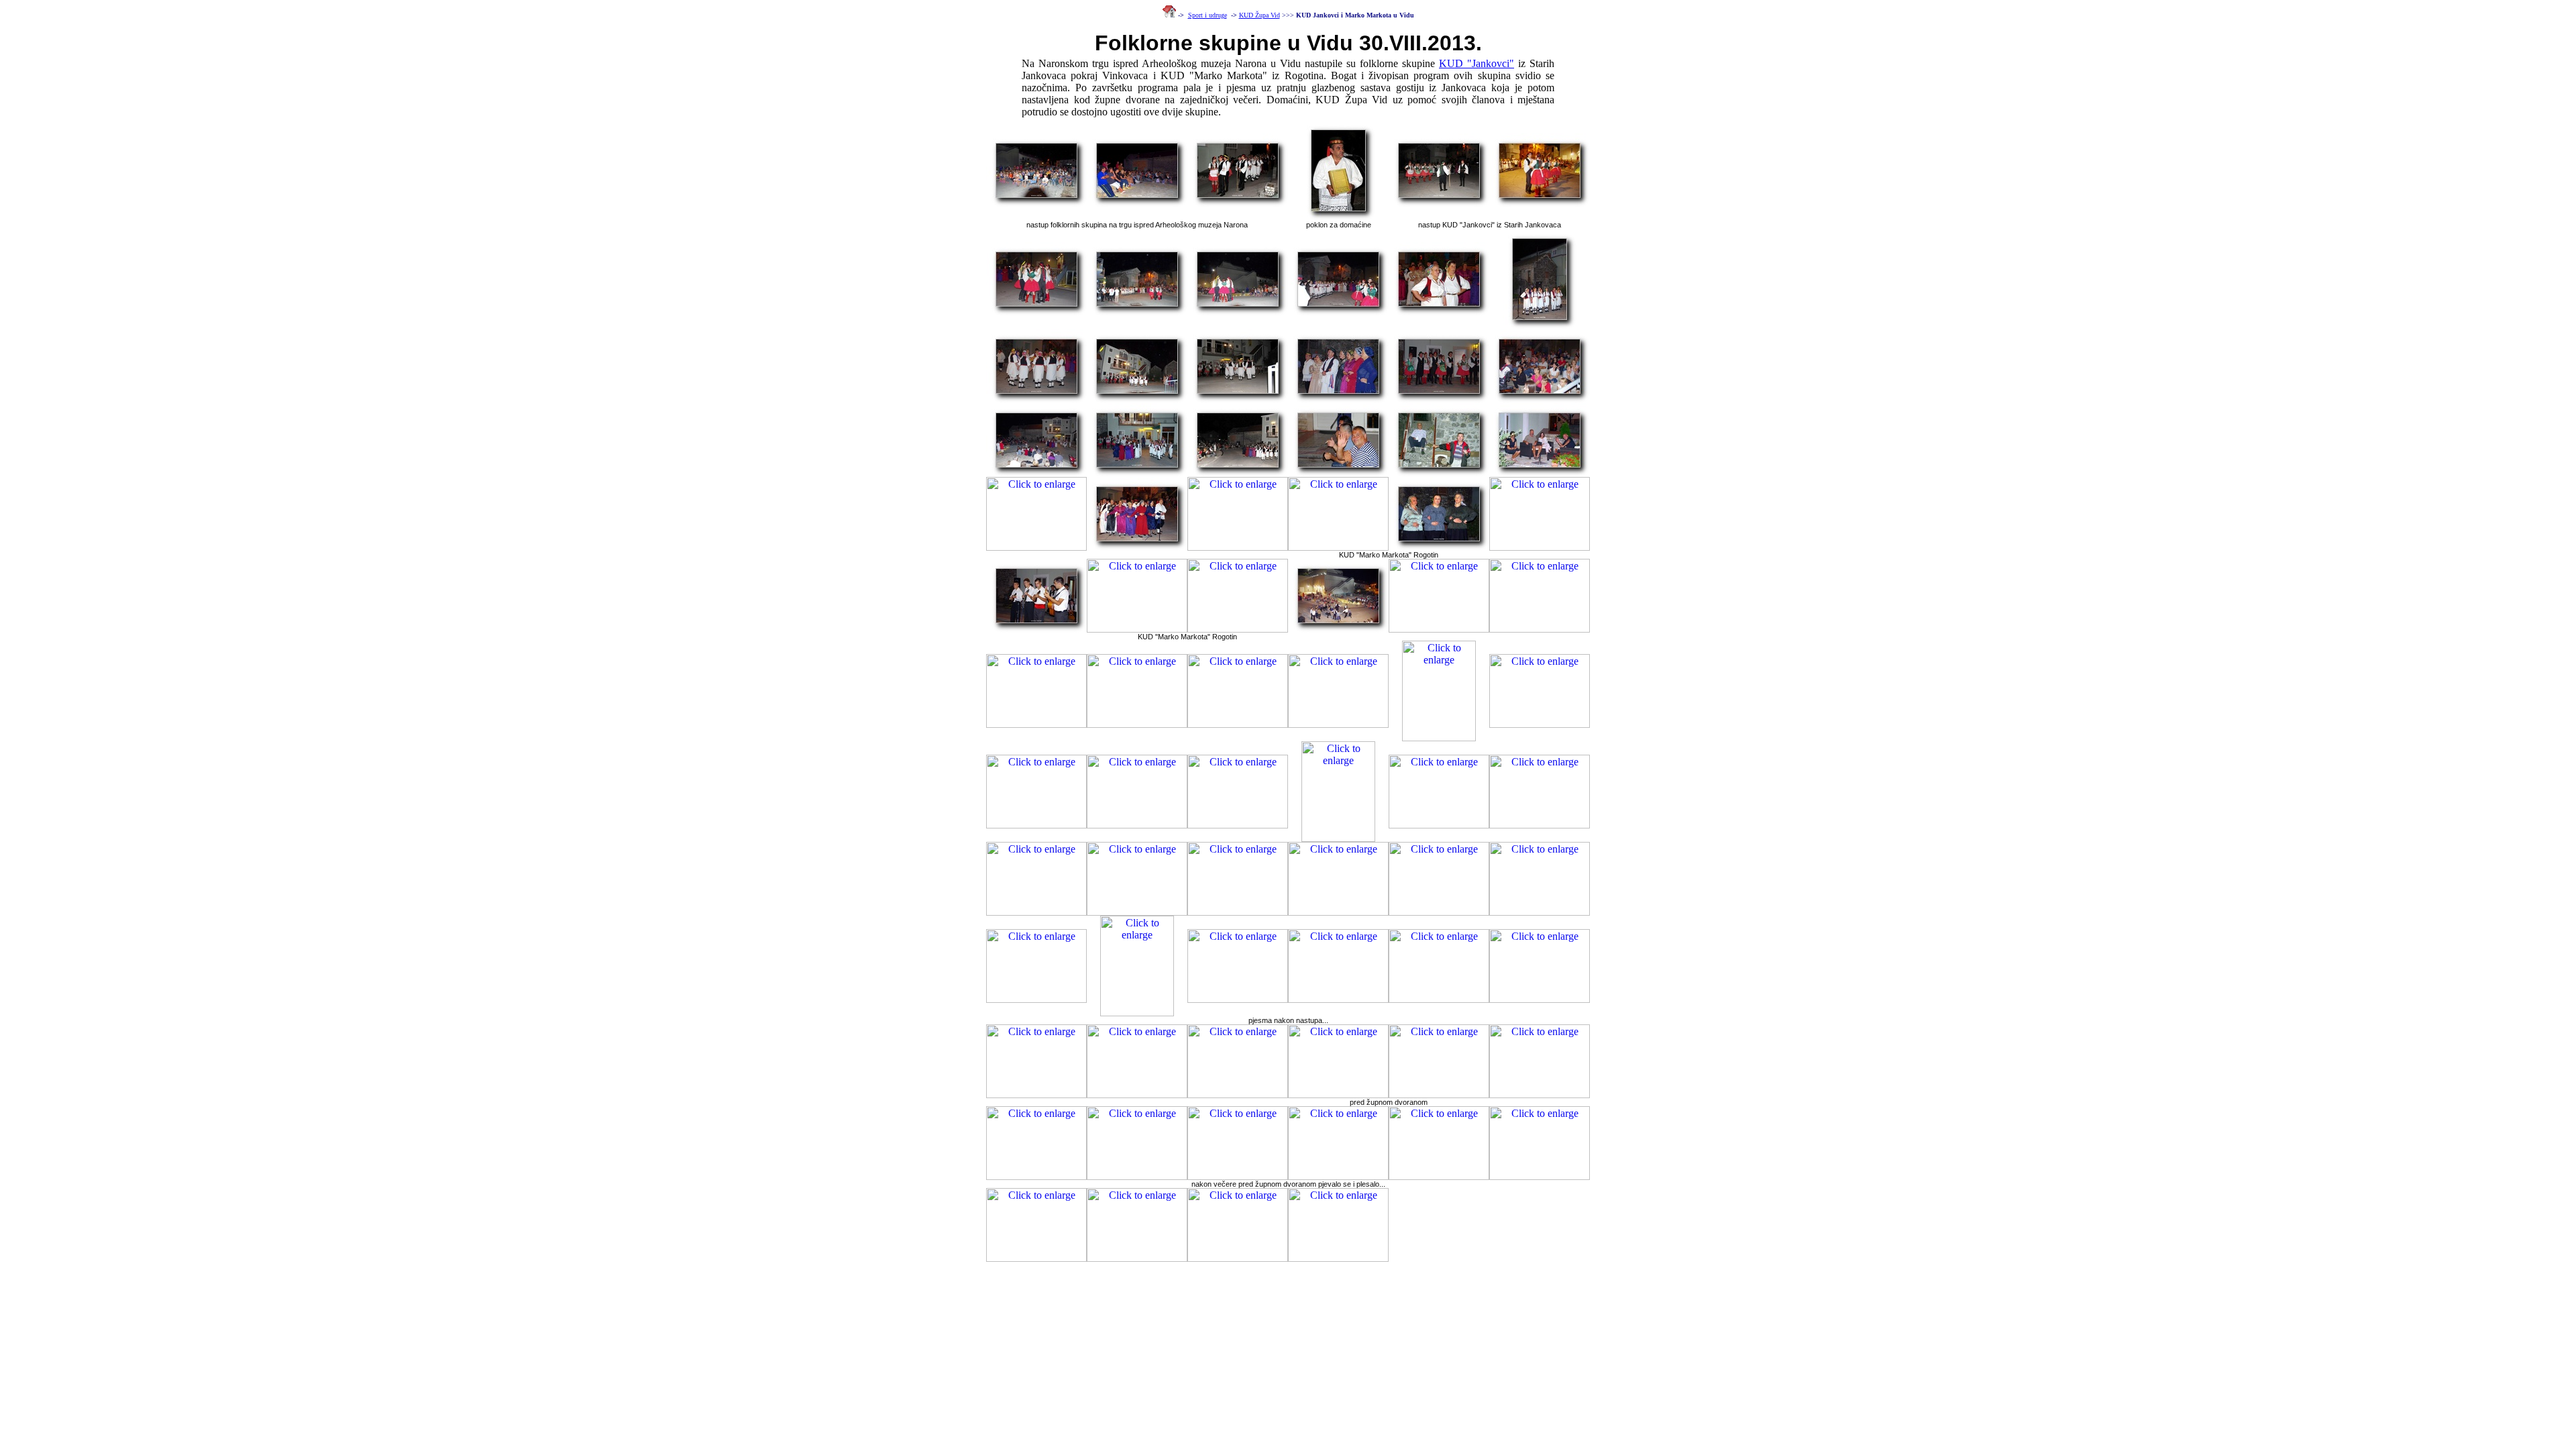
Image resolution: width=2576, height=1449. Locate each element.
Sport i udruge (1207, 15)
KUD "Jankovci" (1477, 63)
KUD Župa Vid (1259, 15)
